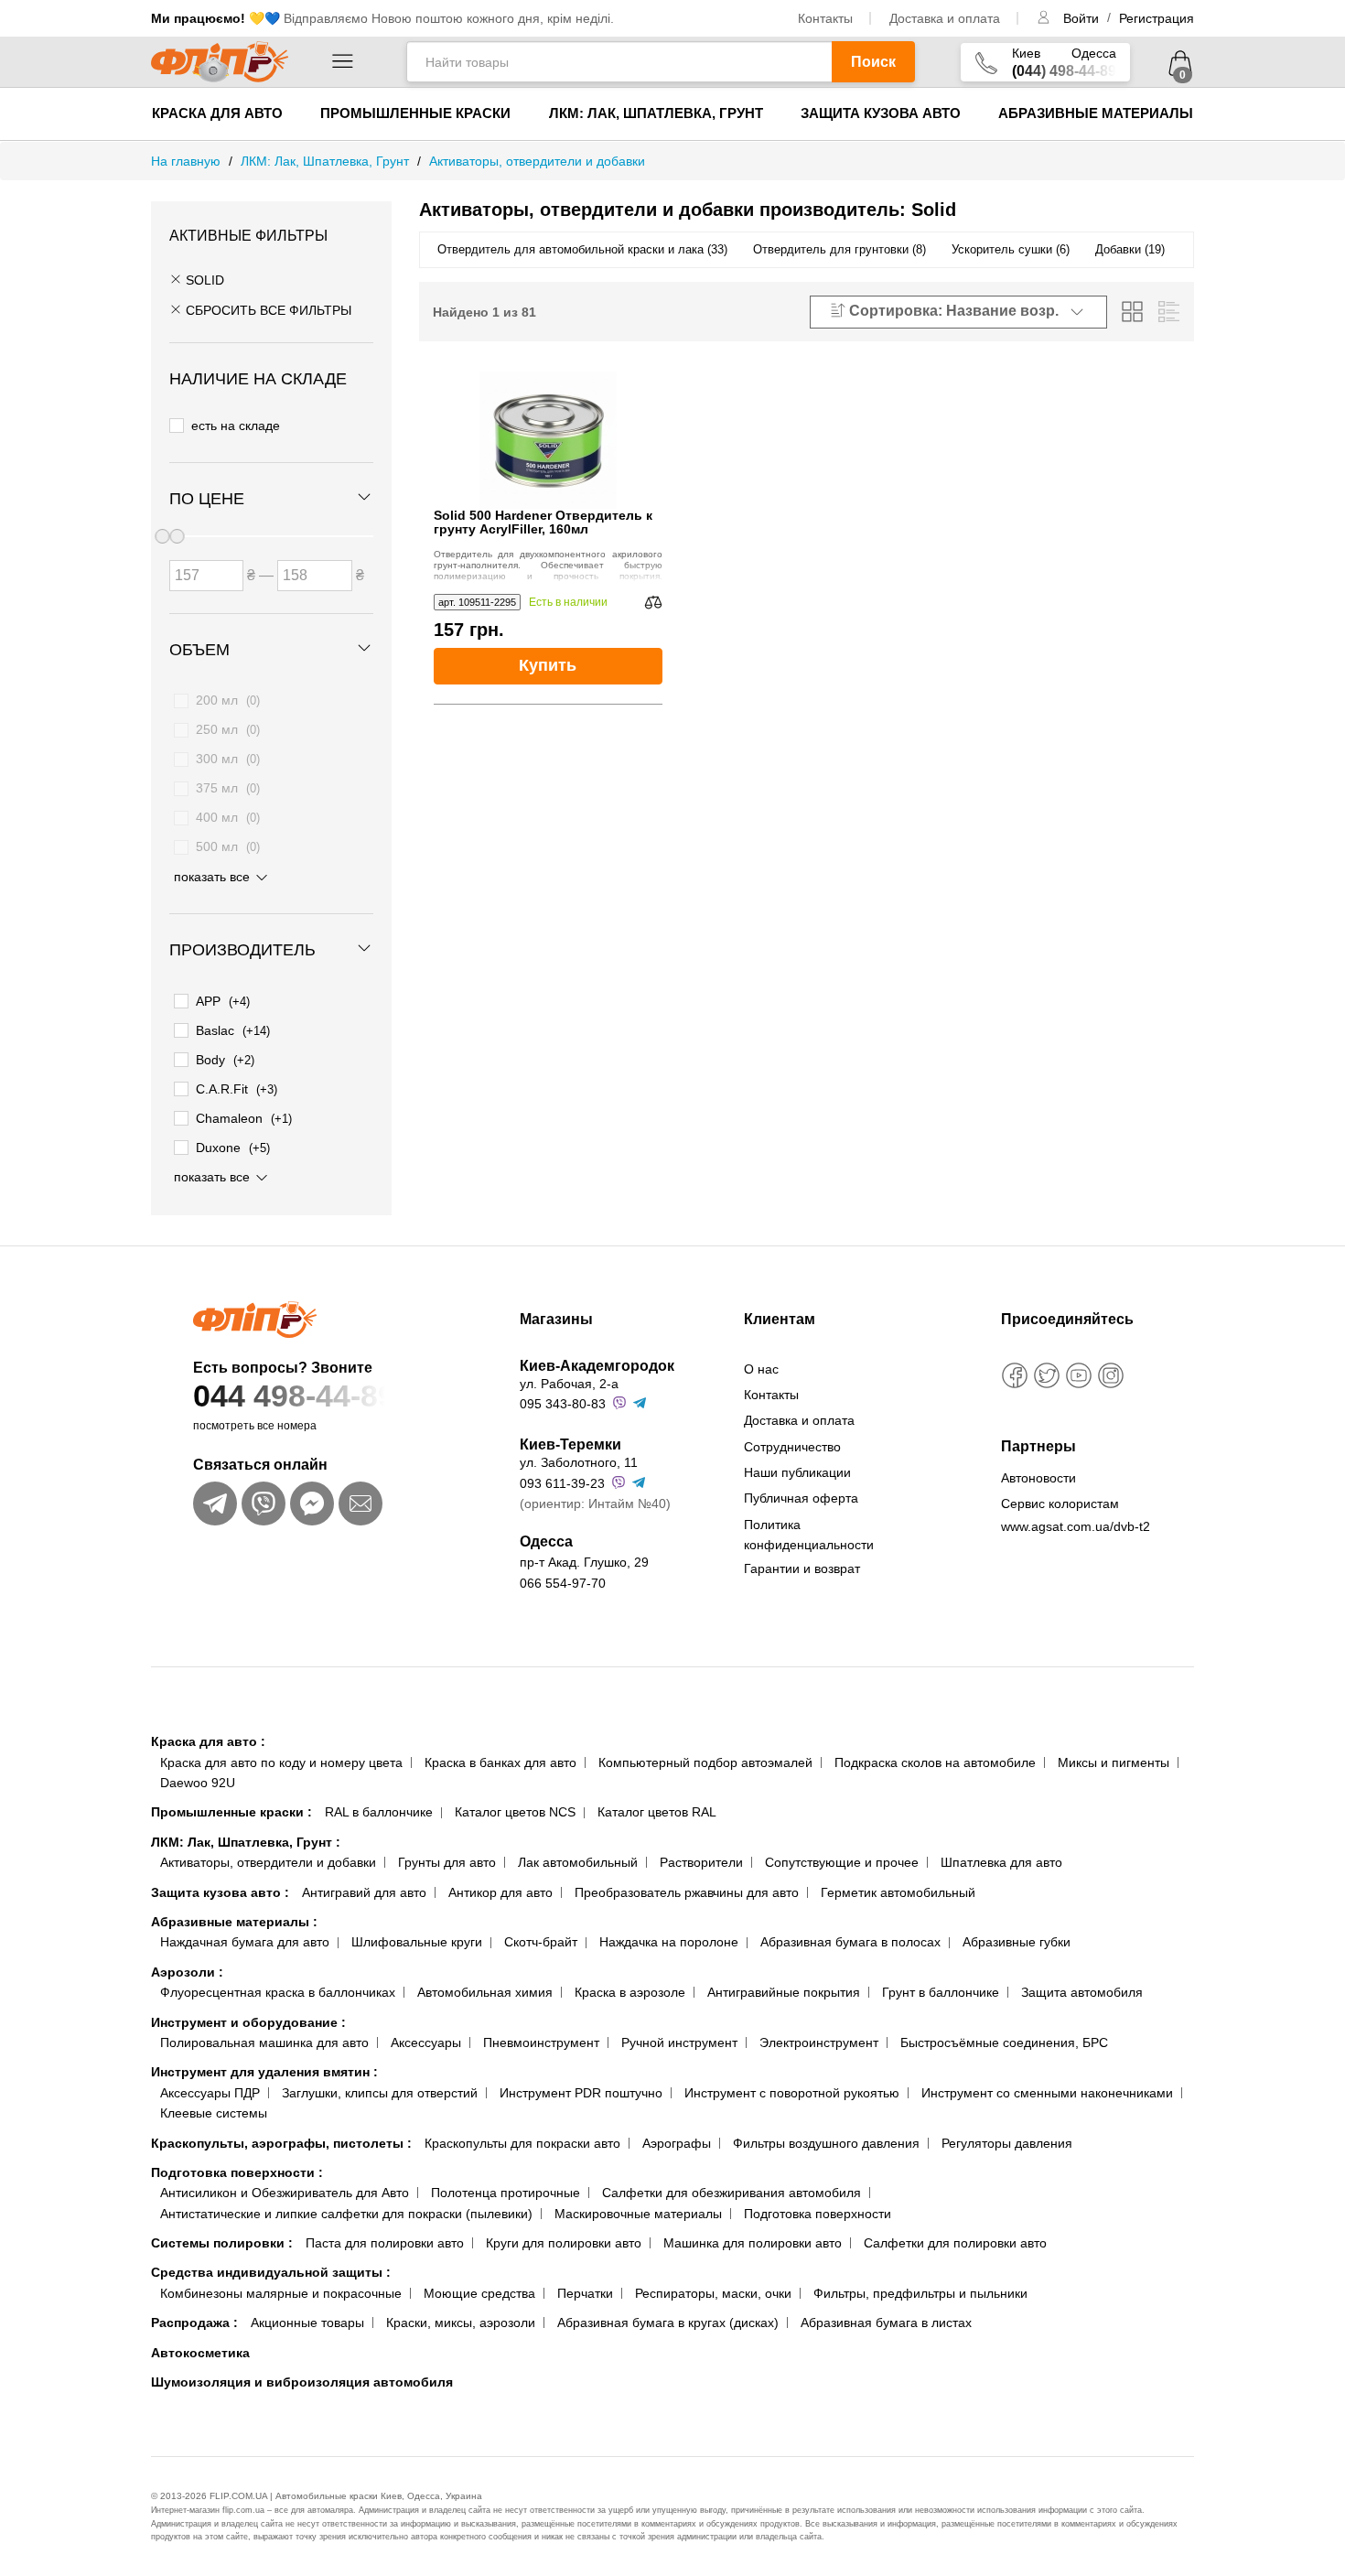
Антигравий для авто (364, 1892)
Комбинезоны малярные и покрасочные (281, 2293)
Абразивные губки (1017, 1942)
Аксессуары (426, 2042)
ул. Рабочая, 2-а (569, 1384)
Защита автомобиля (1082, 1992)
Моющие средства (479, 2293)
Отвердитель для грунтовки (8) (839, 249)
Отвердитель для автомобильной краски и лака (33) (582, 249)
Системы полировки (222, 2243)
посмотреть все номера (255, 1426)
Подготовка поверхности (237, 2172)
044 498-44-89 (294, 1396)
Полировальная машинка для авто (264, 2042)
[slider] (177, 536)
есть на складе (236, 426)
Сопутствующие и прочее (842, 1862)
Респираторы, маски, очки (713, 2293)
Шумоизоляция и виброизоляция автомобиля (302, 2382)
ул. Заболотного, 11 (579, 1462)
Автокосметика (200, 2353)
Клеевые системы (214, 2113)
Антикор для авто (500, 1892)
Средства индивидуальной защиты (271, 2272)
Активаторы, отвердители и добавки (268, 1862)
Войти (1083, 18)
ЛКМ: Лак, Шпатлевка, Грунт (656, 113)
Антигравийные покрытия (784, 1992)
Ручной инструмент (679, 2042)
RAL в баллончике (379, 1812)
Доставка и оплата (945, 18)
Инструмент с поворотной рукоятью (792, 2093)
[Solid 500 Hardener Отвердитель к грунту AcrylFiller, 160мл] (548, 440)
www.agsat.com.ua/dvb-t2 (1076, 1526)
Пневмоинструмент (541, 2042)
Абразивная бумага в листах (886, 2323)
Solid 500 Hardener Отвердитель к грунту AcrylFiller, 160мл (543, 523)
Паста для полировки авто (385, 2243)
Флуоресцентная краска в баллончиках (278, 1992)
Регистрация (1157, 18)
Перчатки (585, 2293)
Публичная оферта (801, 1498)
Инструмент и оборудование (248, 2022)
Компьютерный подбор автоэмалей (705, 1762)
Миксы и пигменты (1114, 1762)
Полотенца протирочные (506, 2193)
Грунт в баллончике (941, 1992)
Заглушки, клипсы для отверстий (380, 2093)
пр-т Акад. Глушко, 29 (584, 1562)
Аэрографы (677, 2143)
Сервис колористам (1060, 1504)
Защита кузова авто (881, 113)
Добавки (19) (1130, 249)
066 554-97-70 (563, 1583)
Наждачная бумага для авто (245, 1942)
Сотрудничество (792, 1447)
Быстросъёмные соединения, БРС (1004, 2042)
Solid (203, 280)
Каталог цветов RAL (657, 1812)
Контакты (825, 18)
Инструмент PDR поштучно (581, 2093)
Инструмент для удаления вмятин (264, 2072)
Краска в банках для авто (500, 1762)
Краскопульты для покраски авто (522, 2143)
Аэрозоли (187, 1972)
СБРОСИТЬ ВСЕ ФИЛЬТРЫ (267, 310)
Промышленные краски (415, 113)
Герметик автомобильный (898, 1892)
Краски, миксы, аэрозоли (461, 2323)
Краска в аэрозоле (630, 1992)
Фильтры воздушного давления (826, 2143)
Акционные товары (307, 2323)
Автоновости (1038, 1478)
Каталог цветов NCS (515, 1812)
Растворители (701, 1862)
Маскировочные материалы (638, 2214)
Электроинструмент (819, 2042)
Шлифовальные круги (417, 1942)
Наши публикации (797, 1472)
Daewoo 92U (198, 1783)
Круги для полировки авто (564, 2243)
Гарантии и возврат (802, 1568)
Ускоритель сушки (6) (1011, 249)
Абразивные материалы (1096, 113)
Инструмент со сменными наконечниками (1047, 2093)
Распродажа (194, 2323)
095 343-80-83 (563, 1404)
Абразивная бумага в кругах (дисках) (668, 2323)
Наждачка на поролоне (669, 1942)
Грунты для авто (447, 1862)
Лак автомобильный (578, 1862)
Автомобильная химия (485, 1992)
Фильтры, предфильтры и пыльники (920, 2293)
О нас (761, 1369)
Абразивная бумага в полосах (850, 1942)
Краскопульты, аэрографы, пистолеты (281, 2143)
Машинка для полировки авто (753, 2243)
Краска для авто (217, 113)
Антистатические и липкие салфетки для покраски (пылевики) (346, 2214)
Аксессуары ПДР (210, 2093)
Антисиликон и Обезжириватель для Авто (285, 2193)
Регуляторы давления (1007, 2143)
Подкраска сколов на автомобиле (935, 1762)
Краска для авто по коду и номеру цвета (281, 1762)
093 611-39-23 (562, 1483)
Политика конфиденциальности (809, 1535)
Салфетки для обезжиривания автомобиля (732, 2193)
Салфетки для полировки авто (955, 2243)
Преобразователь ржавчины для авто (687, 1892)
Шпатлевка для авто (1001, 1862)
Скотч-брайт (541, 1942)
